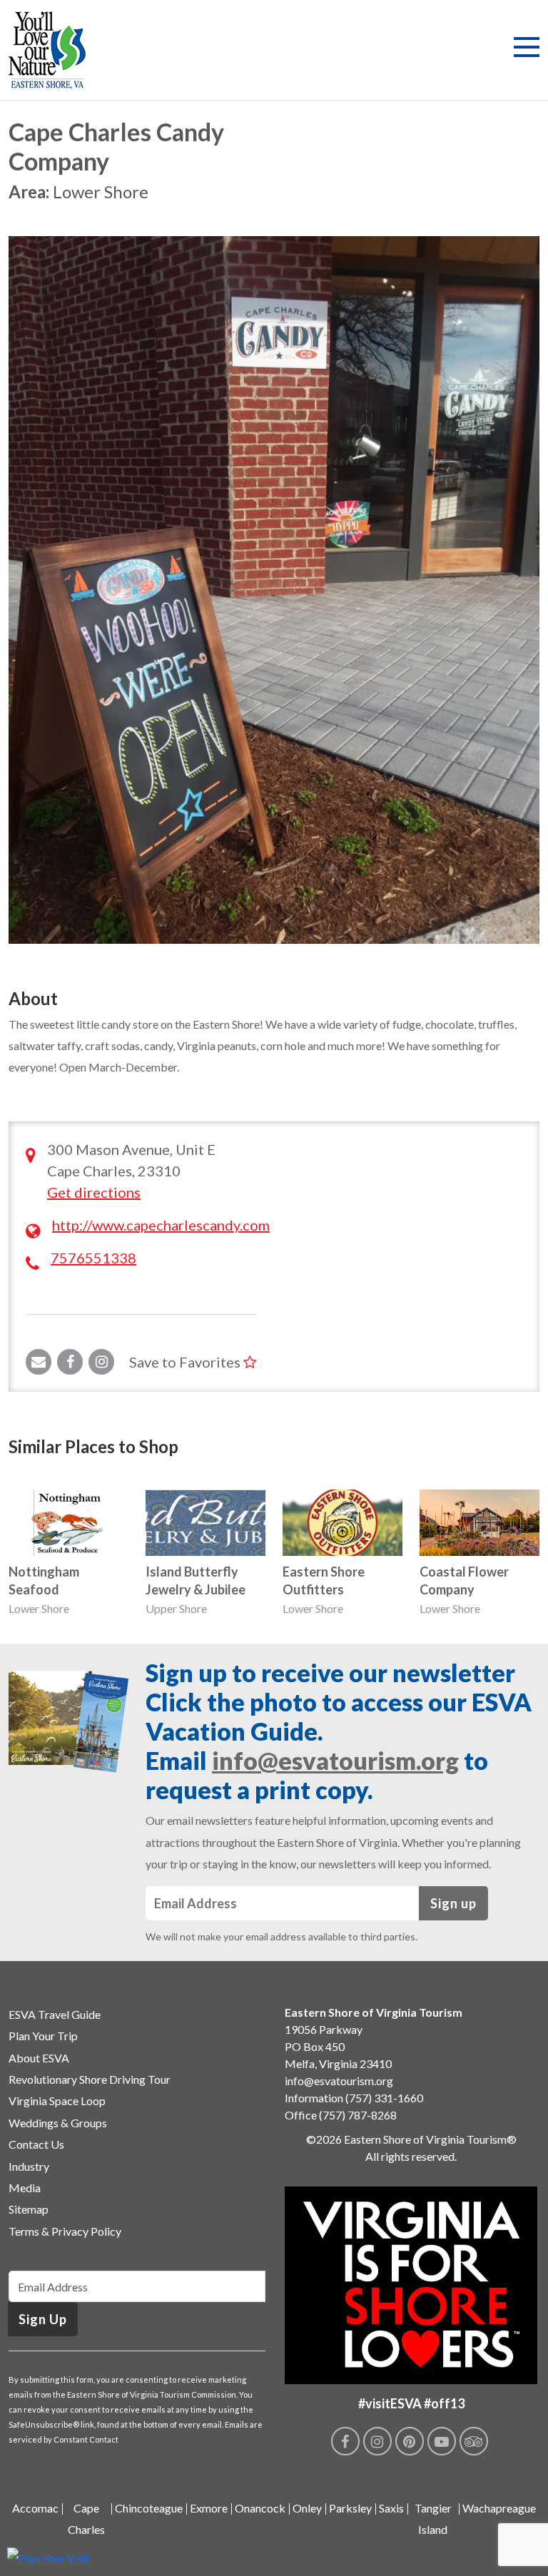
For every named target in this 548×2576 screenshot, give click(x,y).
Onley (307, 2508)
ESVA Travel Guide (55, 2014)
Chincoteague (149, 2508)
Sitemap (29, 2209)
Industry (29, 2166)
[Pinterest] (410, 2441)
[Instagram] (377, 2441)
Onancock (260, 2508)
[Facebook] (345, 2441)
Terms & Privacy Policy (65, 2231)
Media (25, 2188)
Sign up (453, 1903)
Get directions (94, 1192)
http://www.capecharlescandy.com (161, 1225)
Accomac (35, 2508)
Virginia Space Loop (57, 2101)
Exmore (209, 2508)
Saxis (391, 2508)
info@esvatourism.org (335, 1760)
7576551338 (93, 1258)
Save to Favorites (186, 1362)
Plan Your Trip (43, 2036)
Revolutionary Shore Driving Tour (90, 2079)
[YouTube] (442, 2441)
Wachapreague (499, 2508)
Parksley (350, 2508)
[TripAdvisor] (474, 2441)
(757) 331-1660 (384, 2098)
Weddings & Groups (58, 2123)
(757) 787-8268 (358, 2115)
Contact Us (36, 2144)
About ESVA (39, 2058)
